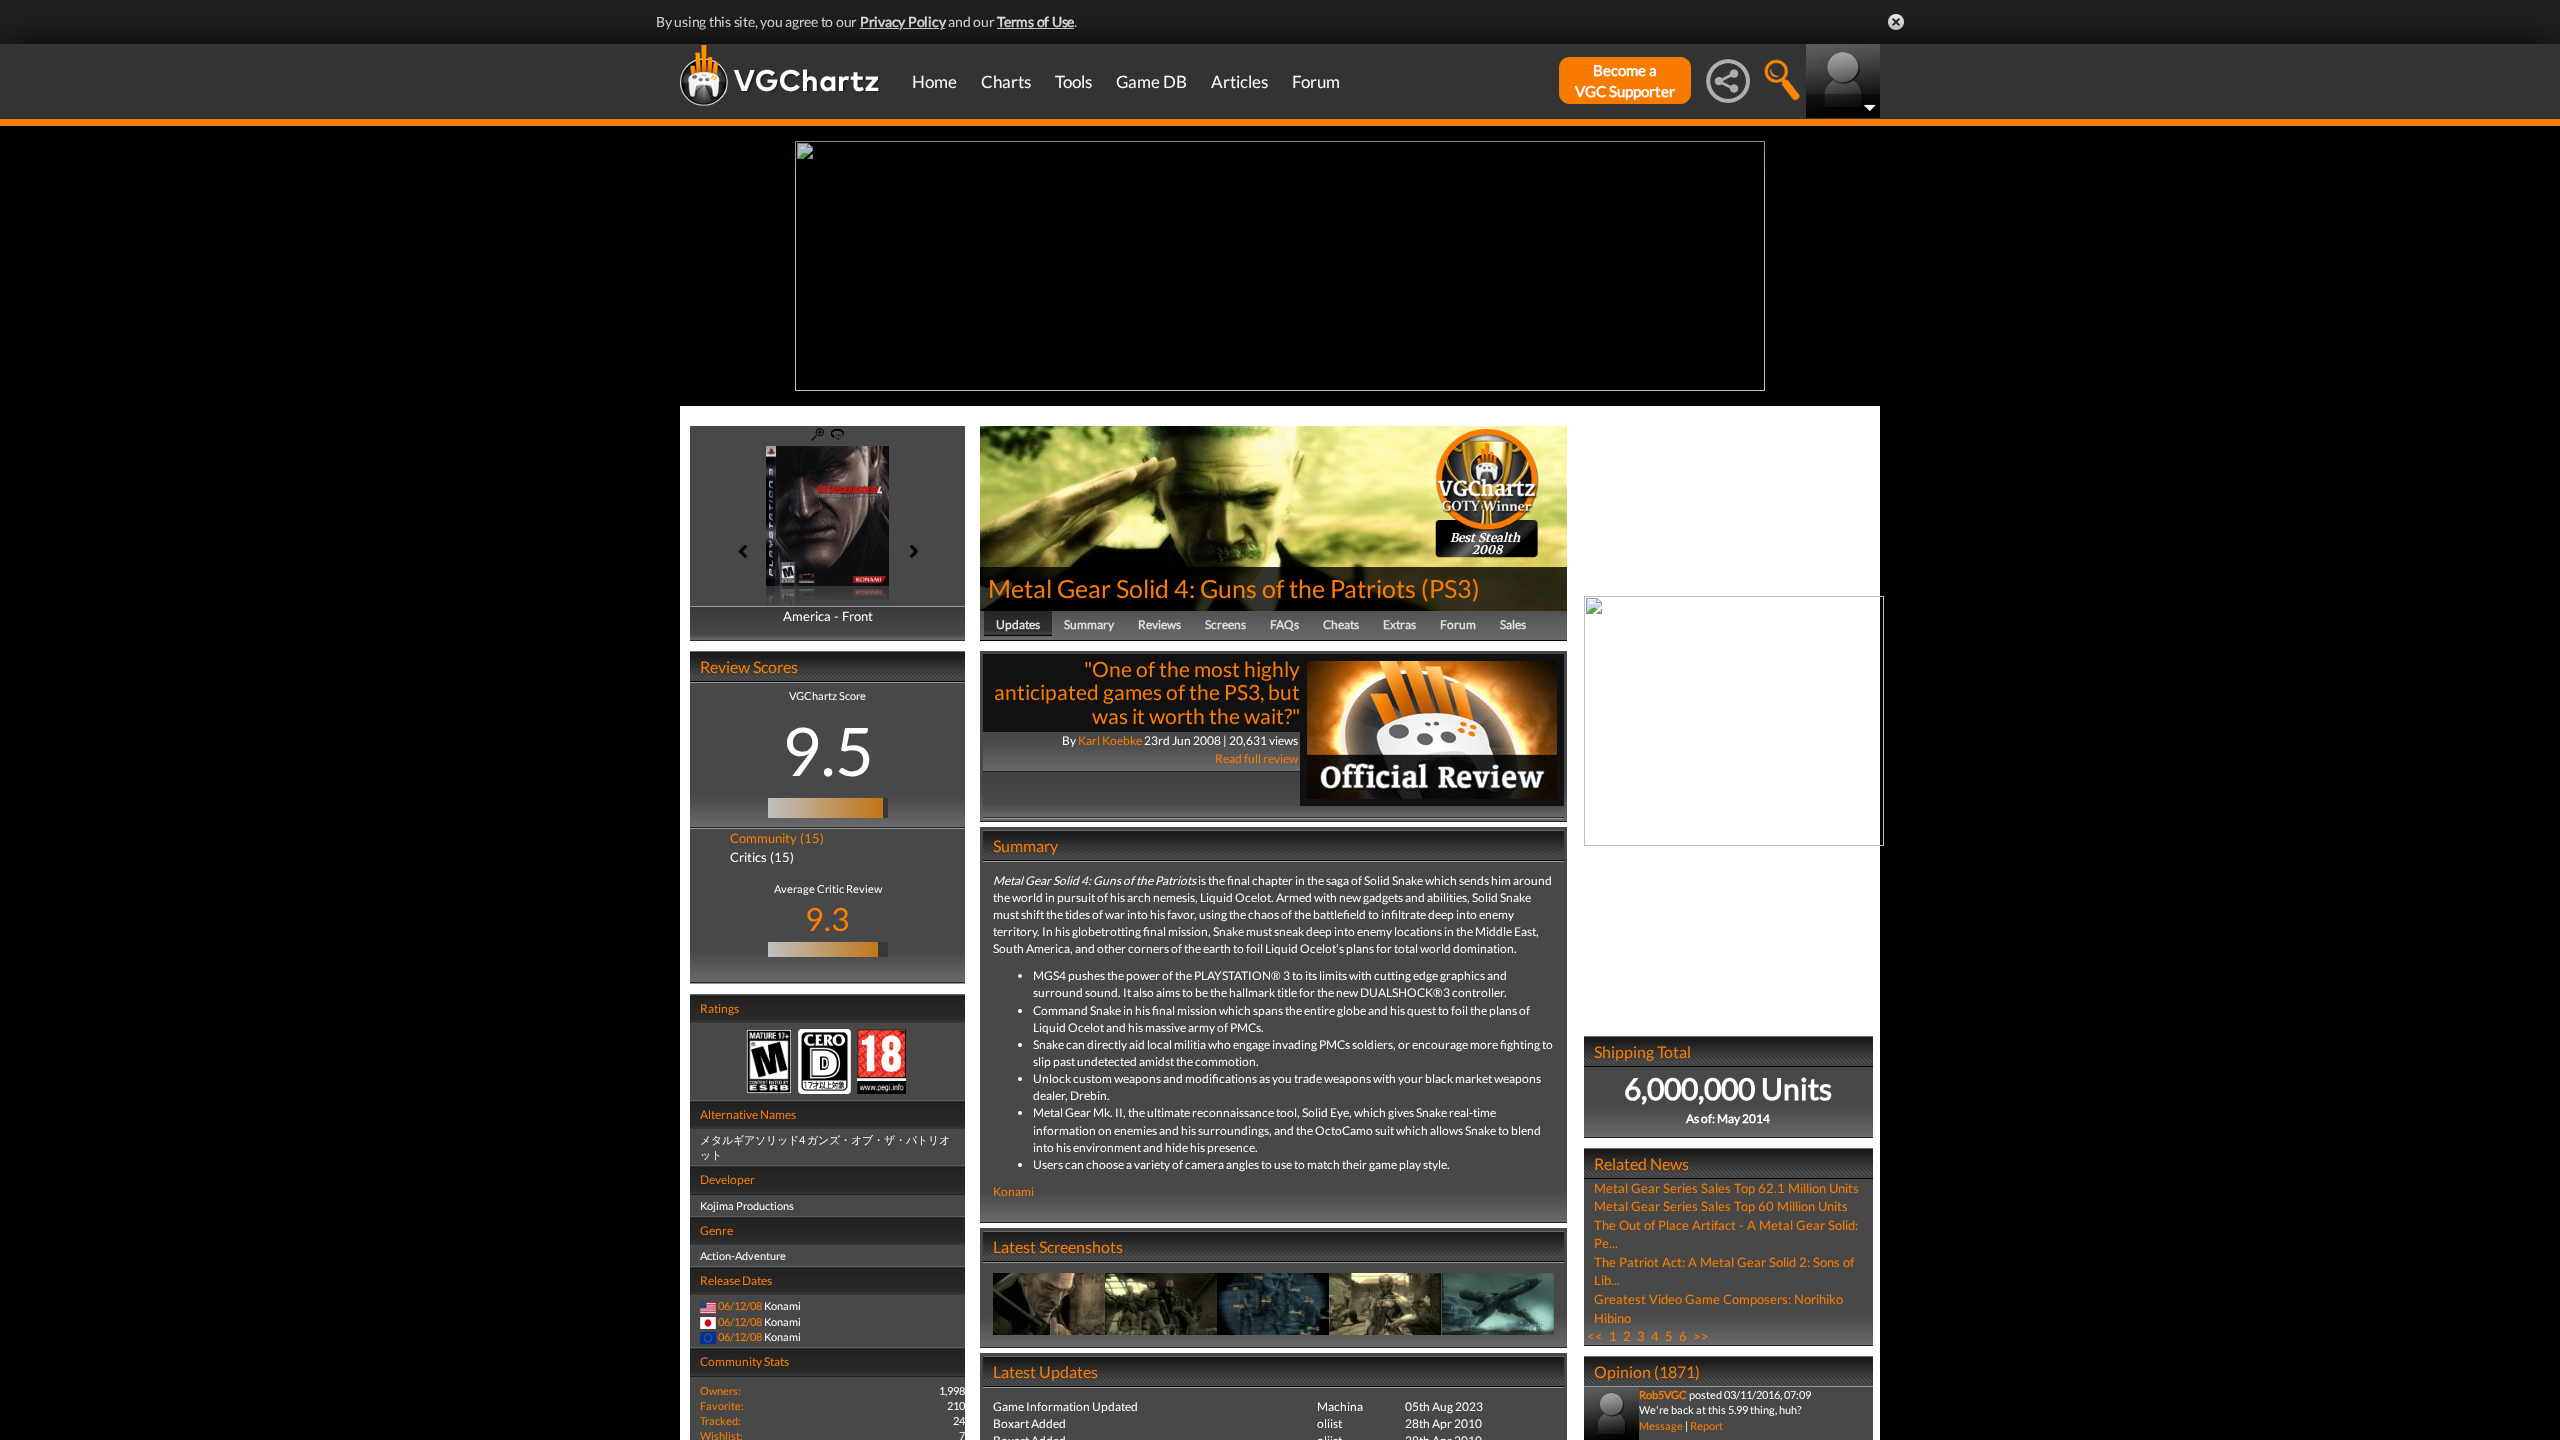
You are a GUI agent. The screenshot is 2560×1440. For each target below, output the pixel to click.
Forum (1316, 81)
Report (1706, 1425)
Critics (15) (762, 857)
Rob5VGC (1663, 1394)
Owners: (720, 1390)
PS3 (1450, 588)
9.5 (828, 750)
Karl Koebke (1110, 740)
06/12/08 (740, 1305)
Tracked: (720, 1420)
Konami (1013, 1191)
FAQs (1284, 624)
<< (1595, 1336)
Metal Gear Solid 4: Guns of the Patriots (1202, 588)
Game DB (1151, 81)
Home (934, 81)
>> (1701, 1336)
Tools (1073, 81)
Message (1661, 1425)
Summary (1089, 624)
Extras (1399, 624)
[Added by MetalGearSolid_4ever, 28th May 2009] (1049, 1302)
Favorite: (722, 1405)
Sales (1513, 624)
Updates (1018, 624)
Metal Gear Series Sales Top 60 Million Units (1721, 1206)
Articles (1239, 81)
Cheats (1341, 624)
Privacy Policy (903, 21)
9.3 (827, 918)
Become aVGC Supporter (1625, 80)
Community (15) (777, 838)
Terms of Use (1035, 21)
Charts (1006, 81)
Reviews (1159, 624)
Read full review (1256, 758)
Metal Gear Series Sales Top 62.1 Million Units (1726, 1188)
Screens (1225, 624)
